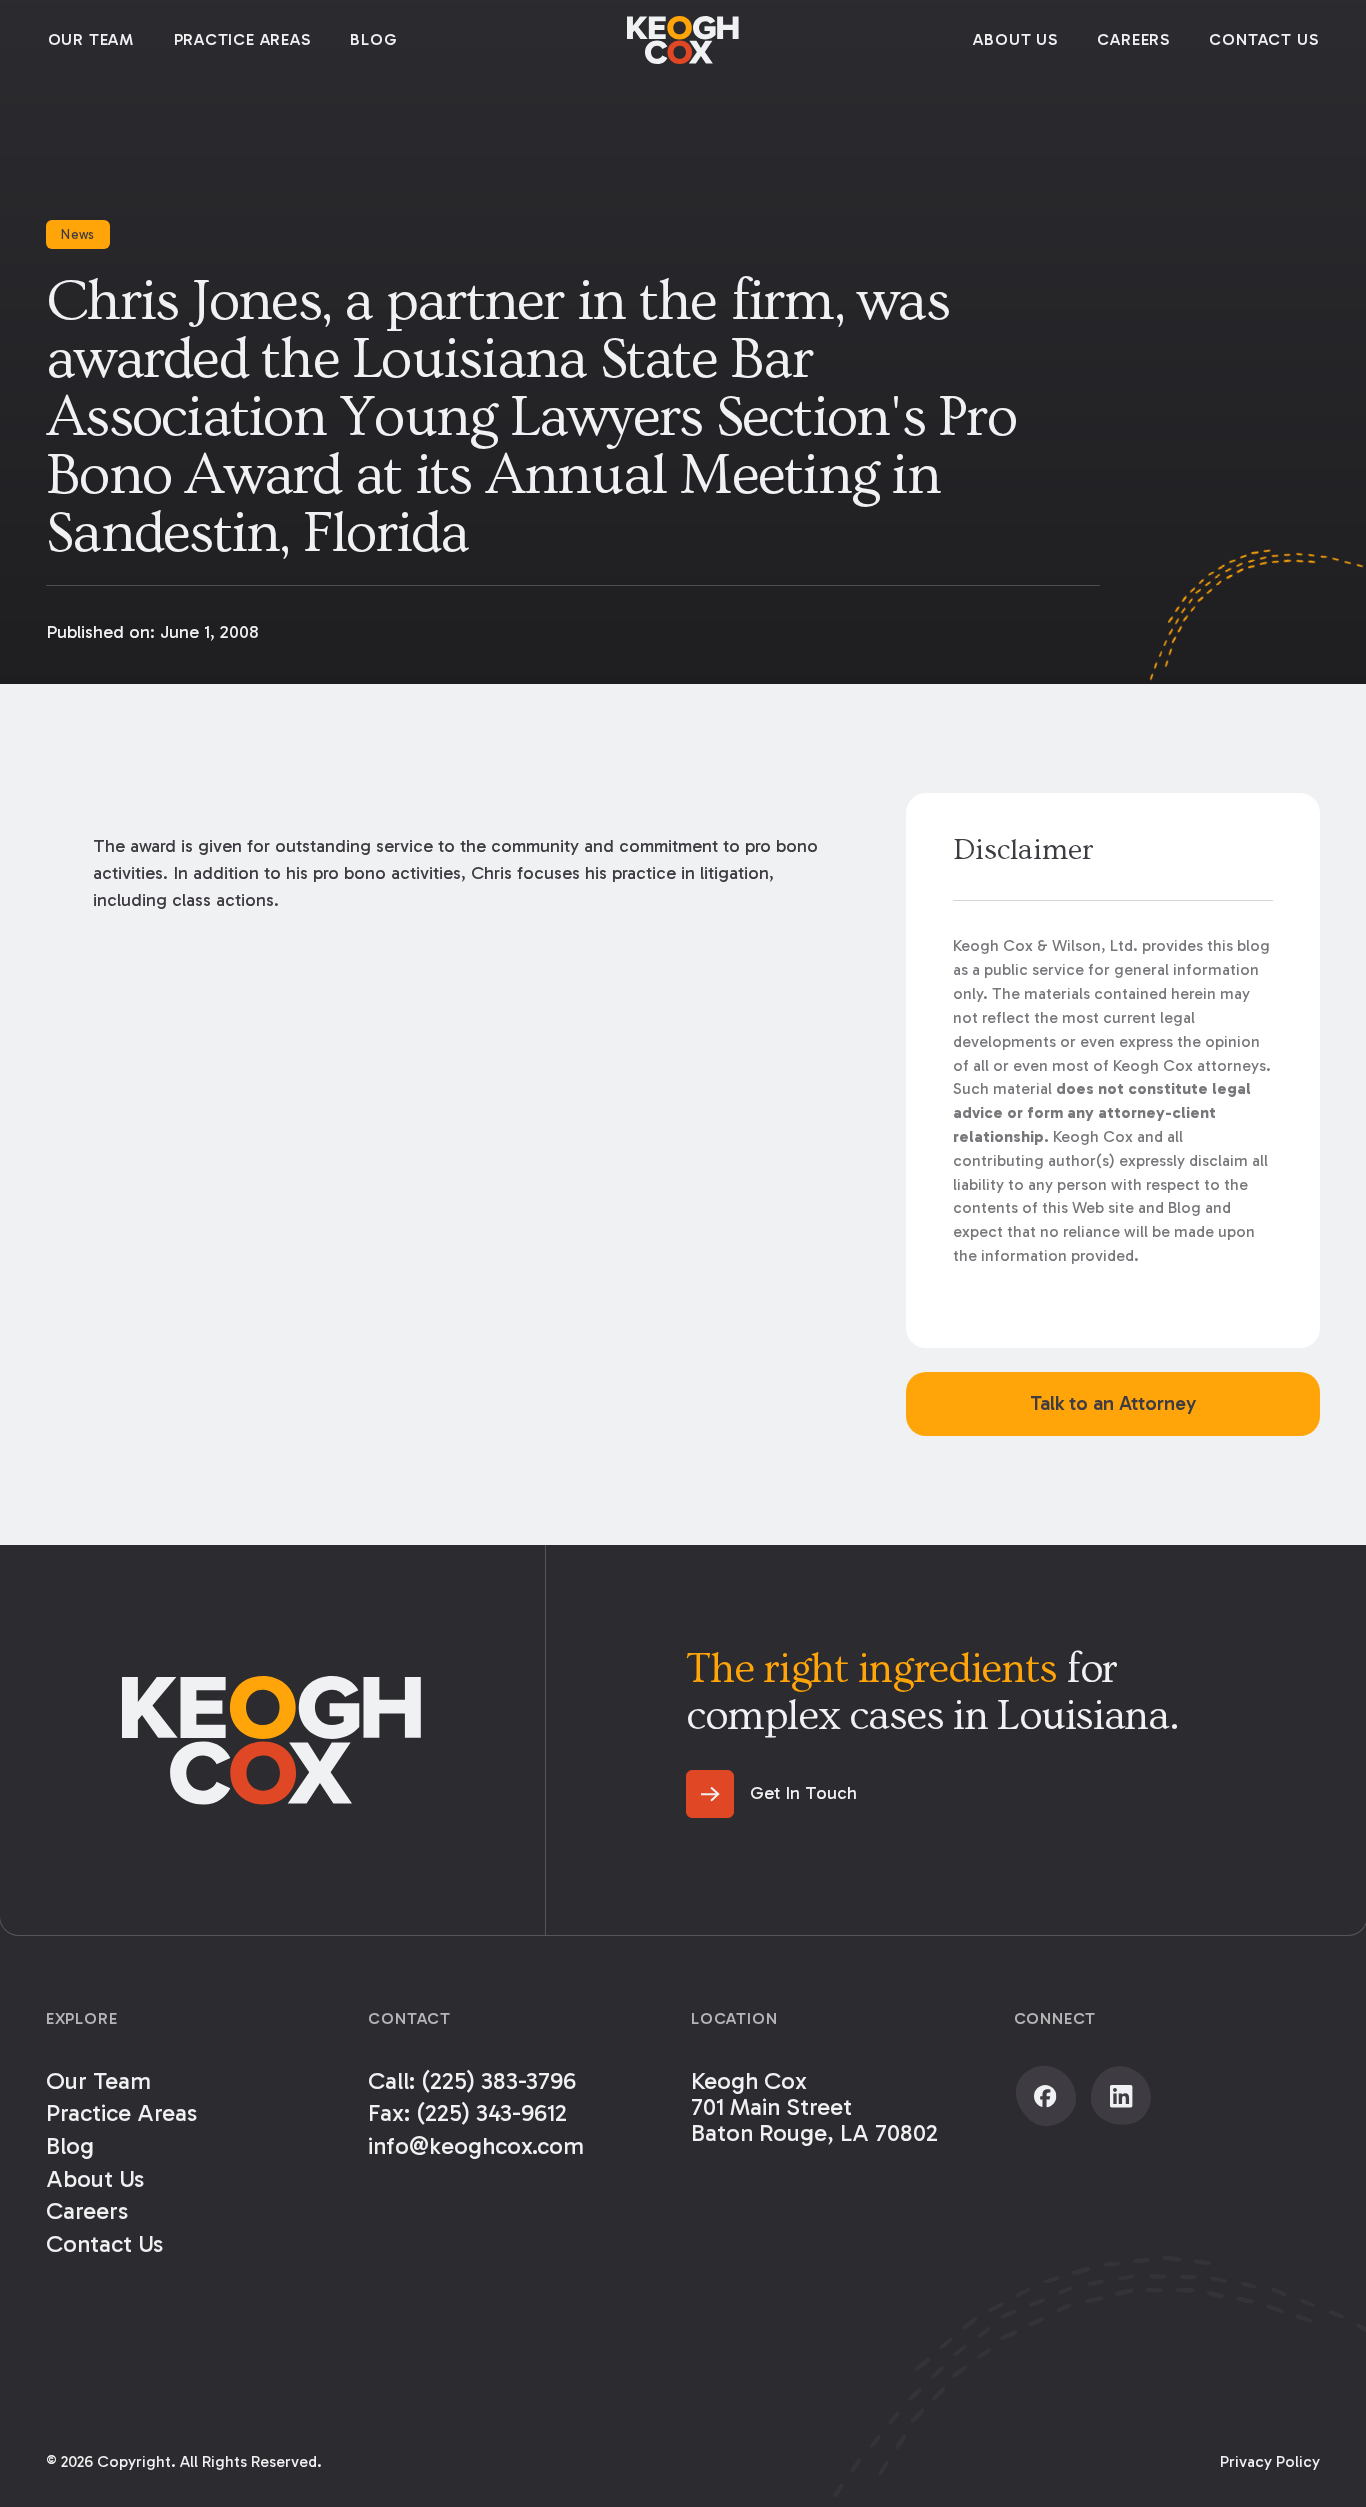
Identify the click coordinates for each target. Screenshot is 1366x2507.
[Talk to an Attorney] (1113, 1404)
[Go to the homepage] (272, 1740)
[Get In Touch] (771, 1794)
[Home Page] (683, 40)
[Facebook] (1046, 2096)
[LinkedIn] (1121, 2096)
